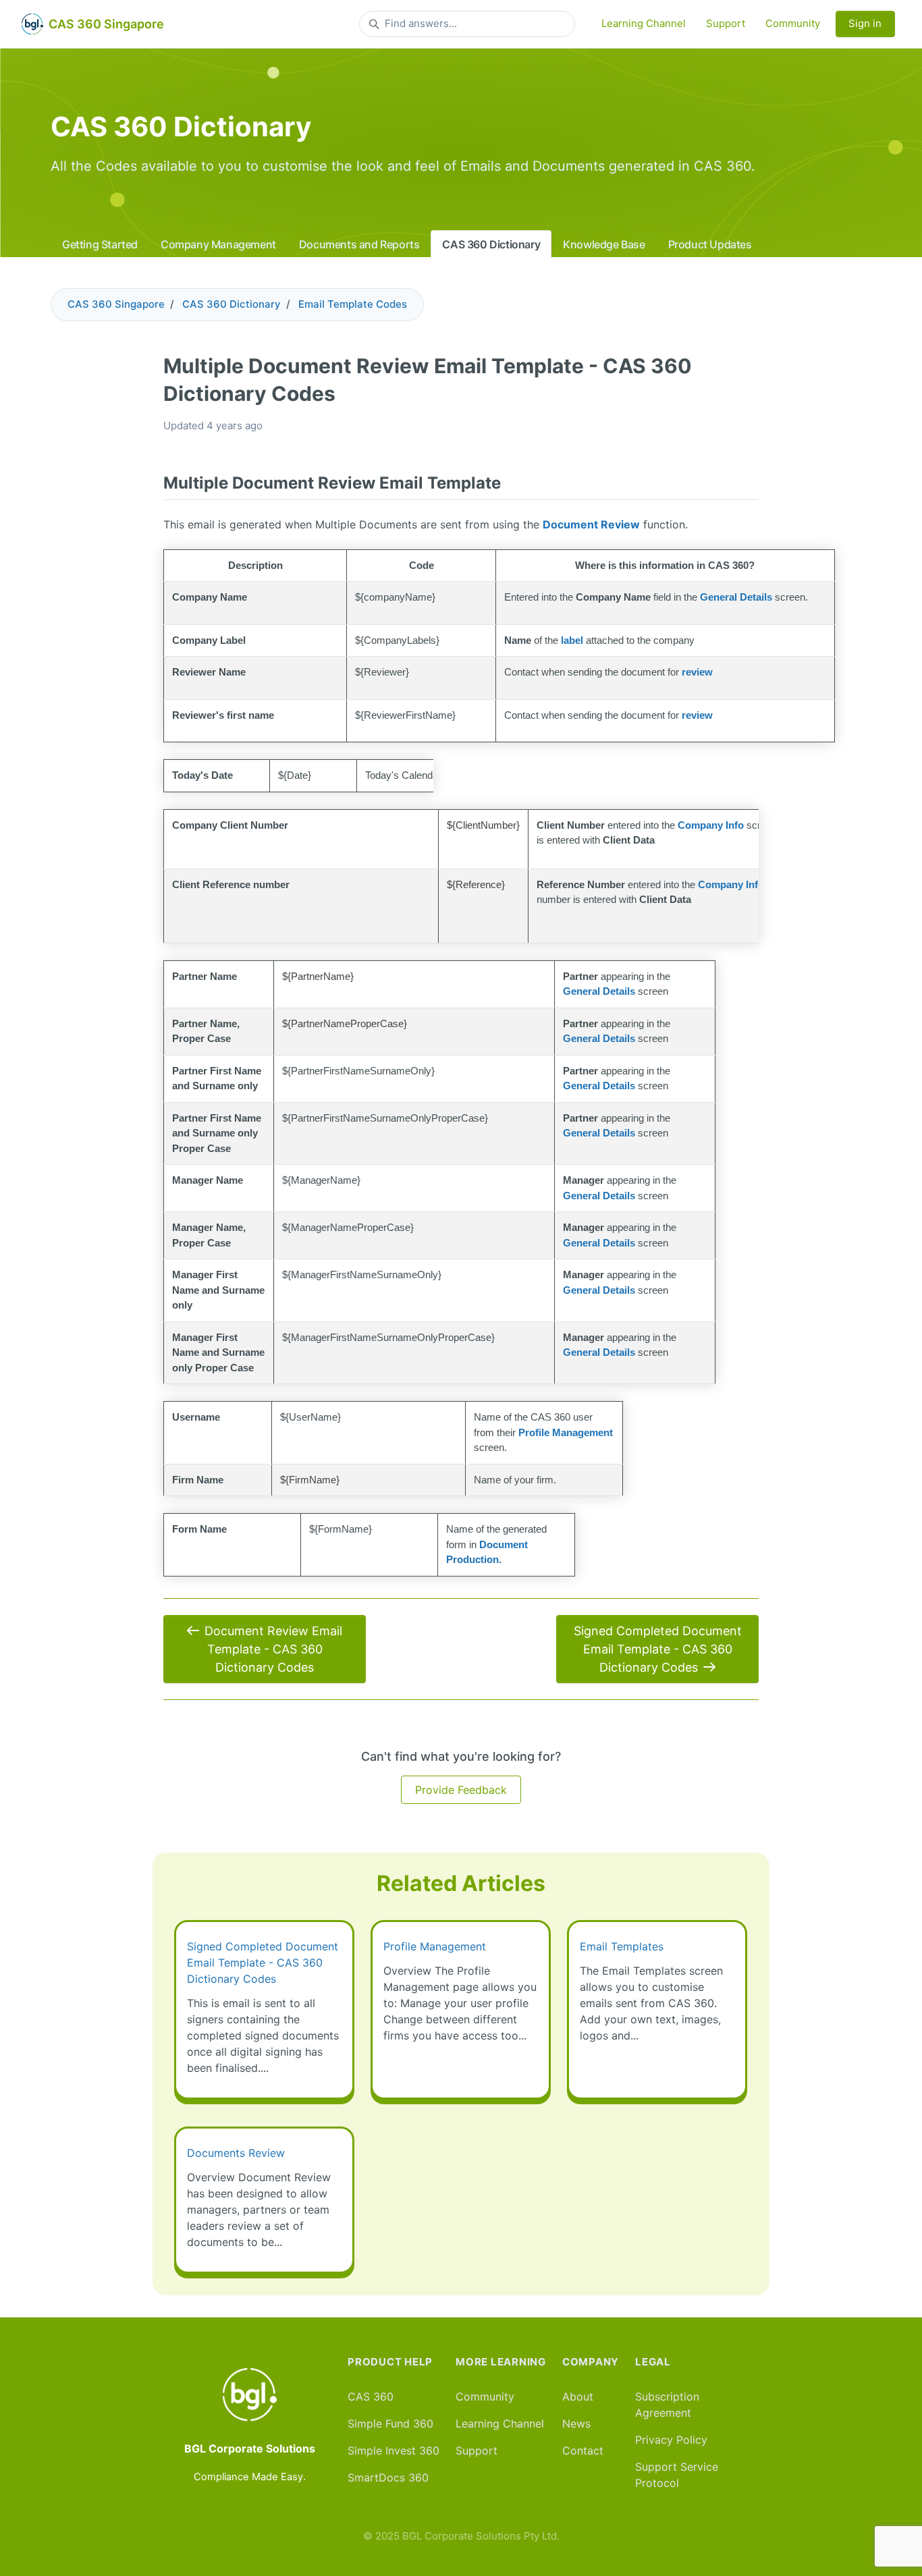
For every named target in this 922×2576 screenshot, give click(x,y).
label (572, 640)
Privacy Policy (671, 2440)
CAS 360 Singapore (116, 304)
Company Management (218, 244)
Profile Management (435, 1946)
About (578, 2396)
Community (793, 23)
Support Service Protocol (677, 2475)
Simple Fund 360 (390, 2423)
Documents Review (236, 2153)
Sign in (865, 23)
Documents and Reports (359, 244)
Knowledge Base (604, 244)
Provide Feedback (461, 1790)
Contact (583, 2450)
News (576, 2423)
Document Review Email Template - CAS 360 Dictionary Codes (273, 1649)
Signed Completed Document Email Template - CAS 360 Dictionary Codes (658, 1649)
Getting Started (100, 244)
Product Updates (710, 244)
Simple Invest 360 (394, 2450)
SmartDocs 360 (388, 2477)
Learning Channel (644, 23)
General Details (736, 597)
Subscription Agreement (667, 2405)
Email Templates (622, 1946)
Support (726, 23)
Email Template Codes (353, 304)
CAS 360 (371, 2396)
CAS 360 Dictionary (491, 244)
